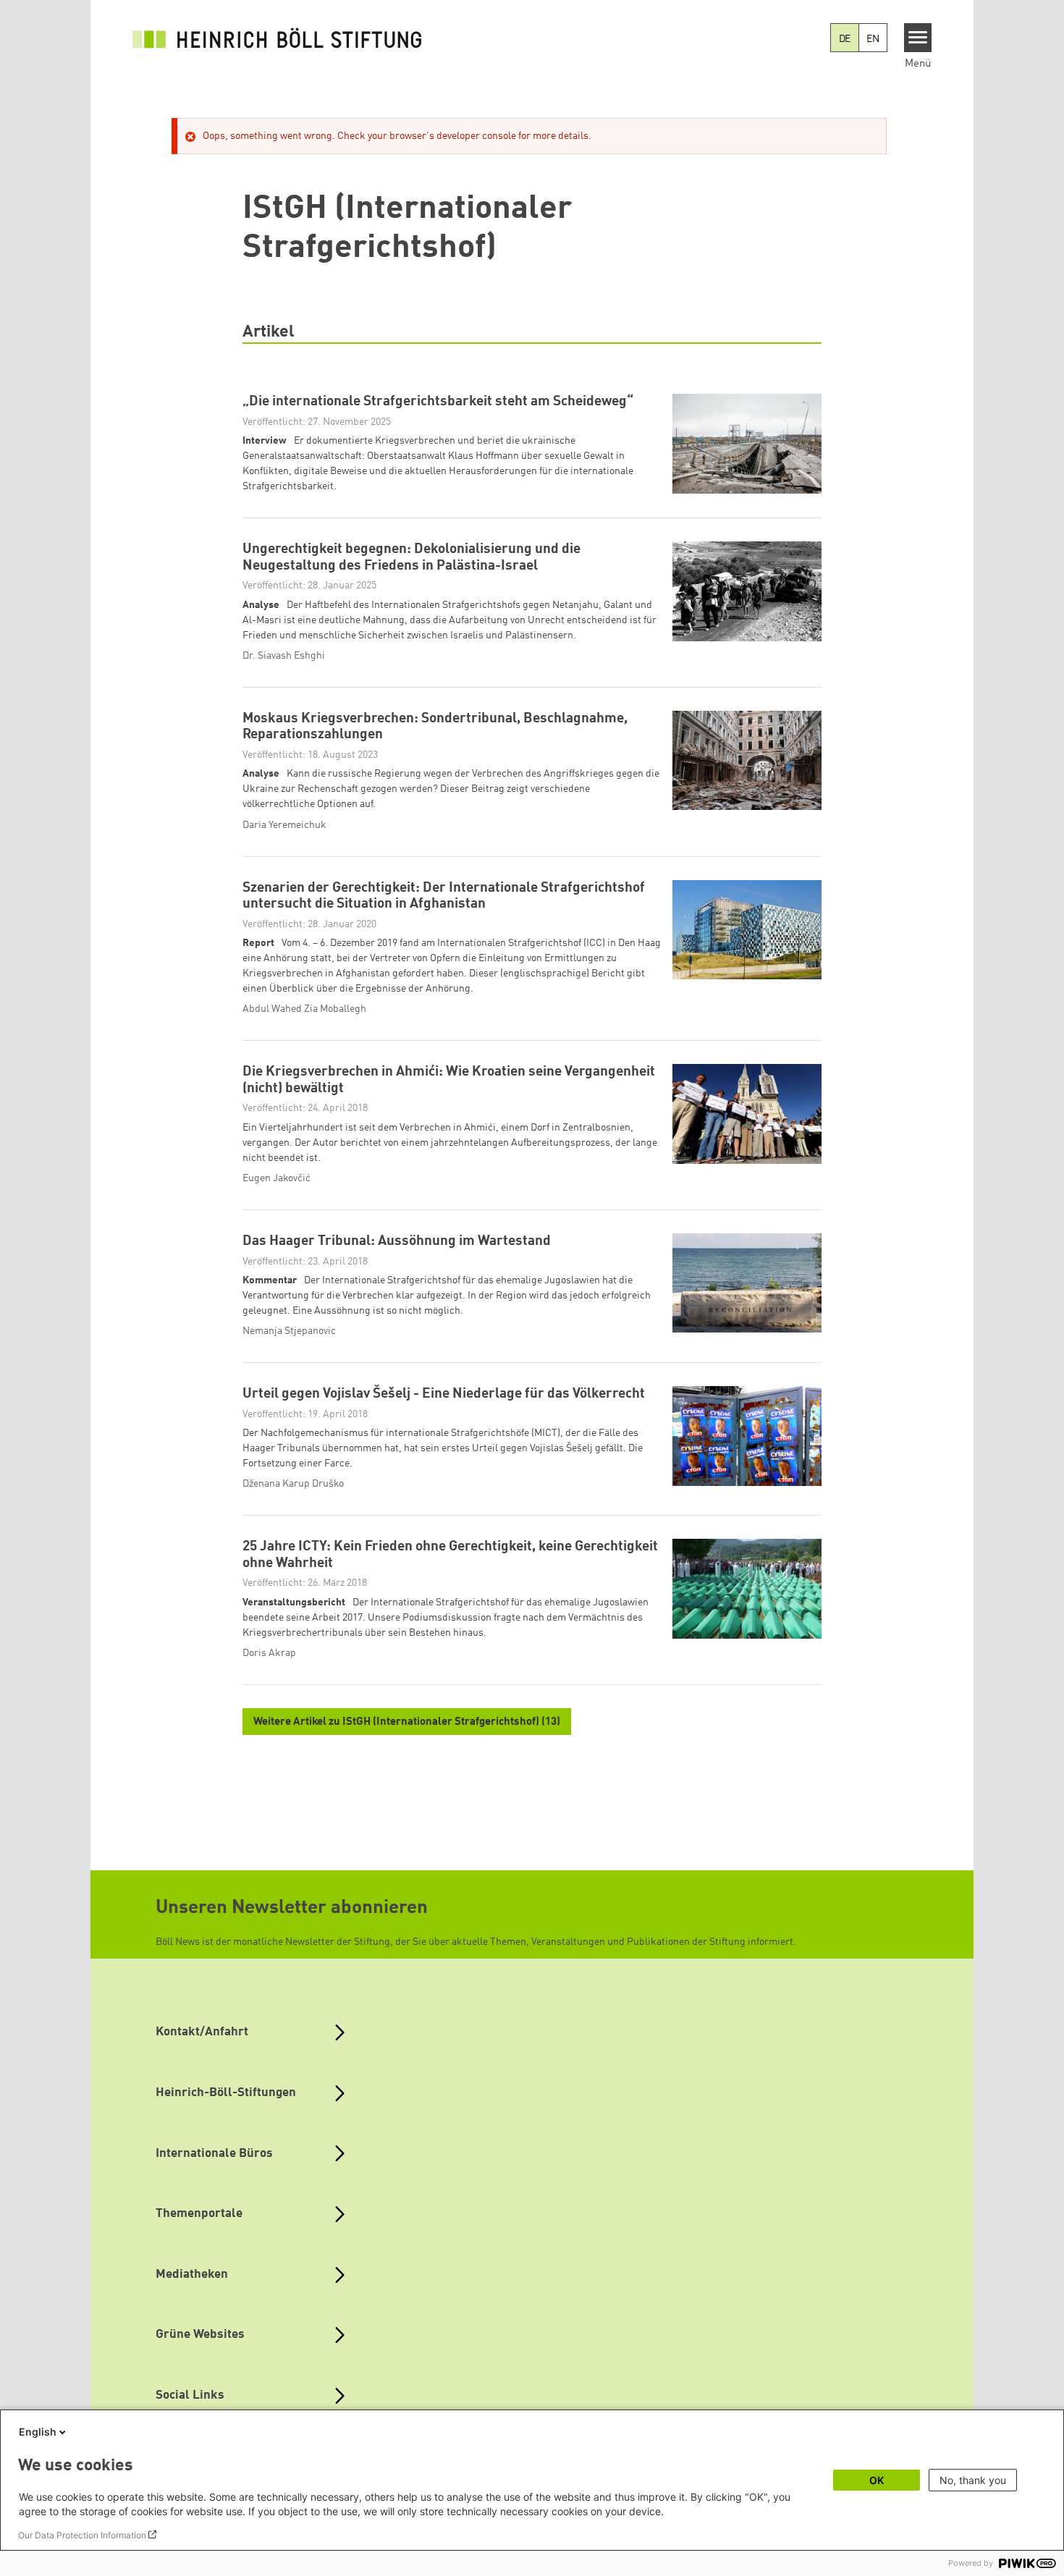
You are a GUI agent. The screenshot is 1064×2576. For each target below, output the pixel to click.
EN (873, 39)
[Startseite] (277, 38)
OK (877, 2480)
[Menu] (918, 38)
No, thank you (973, 2480)
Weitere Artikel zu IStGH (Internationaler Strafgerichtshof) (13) (407, 1722)
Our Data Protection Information (82, 2535)
